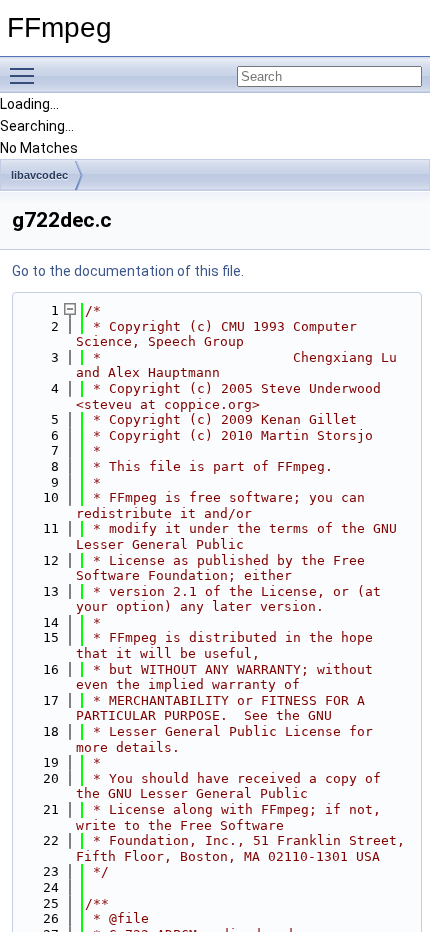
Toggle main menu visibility (26, 75)
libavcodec (39, 175)
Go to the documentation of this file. (128, 271)
